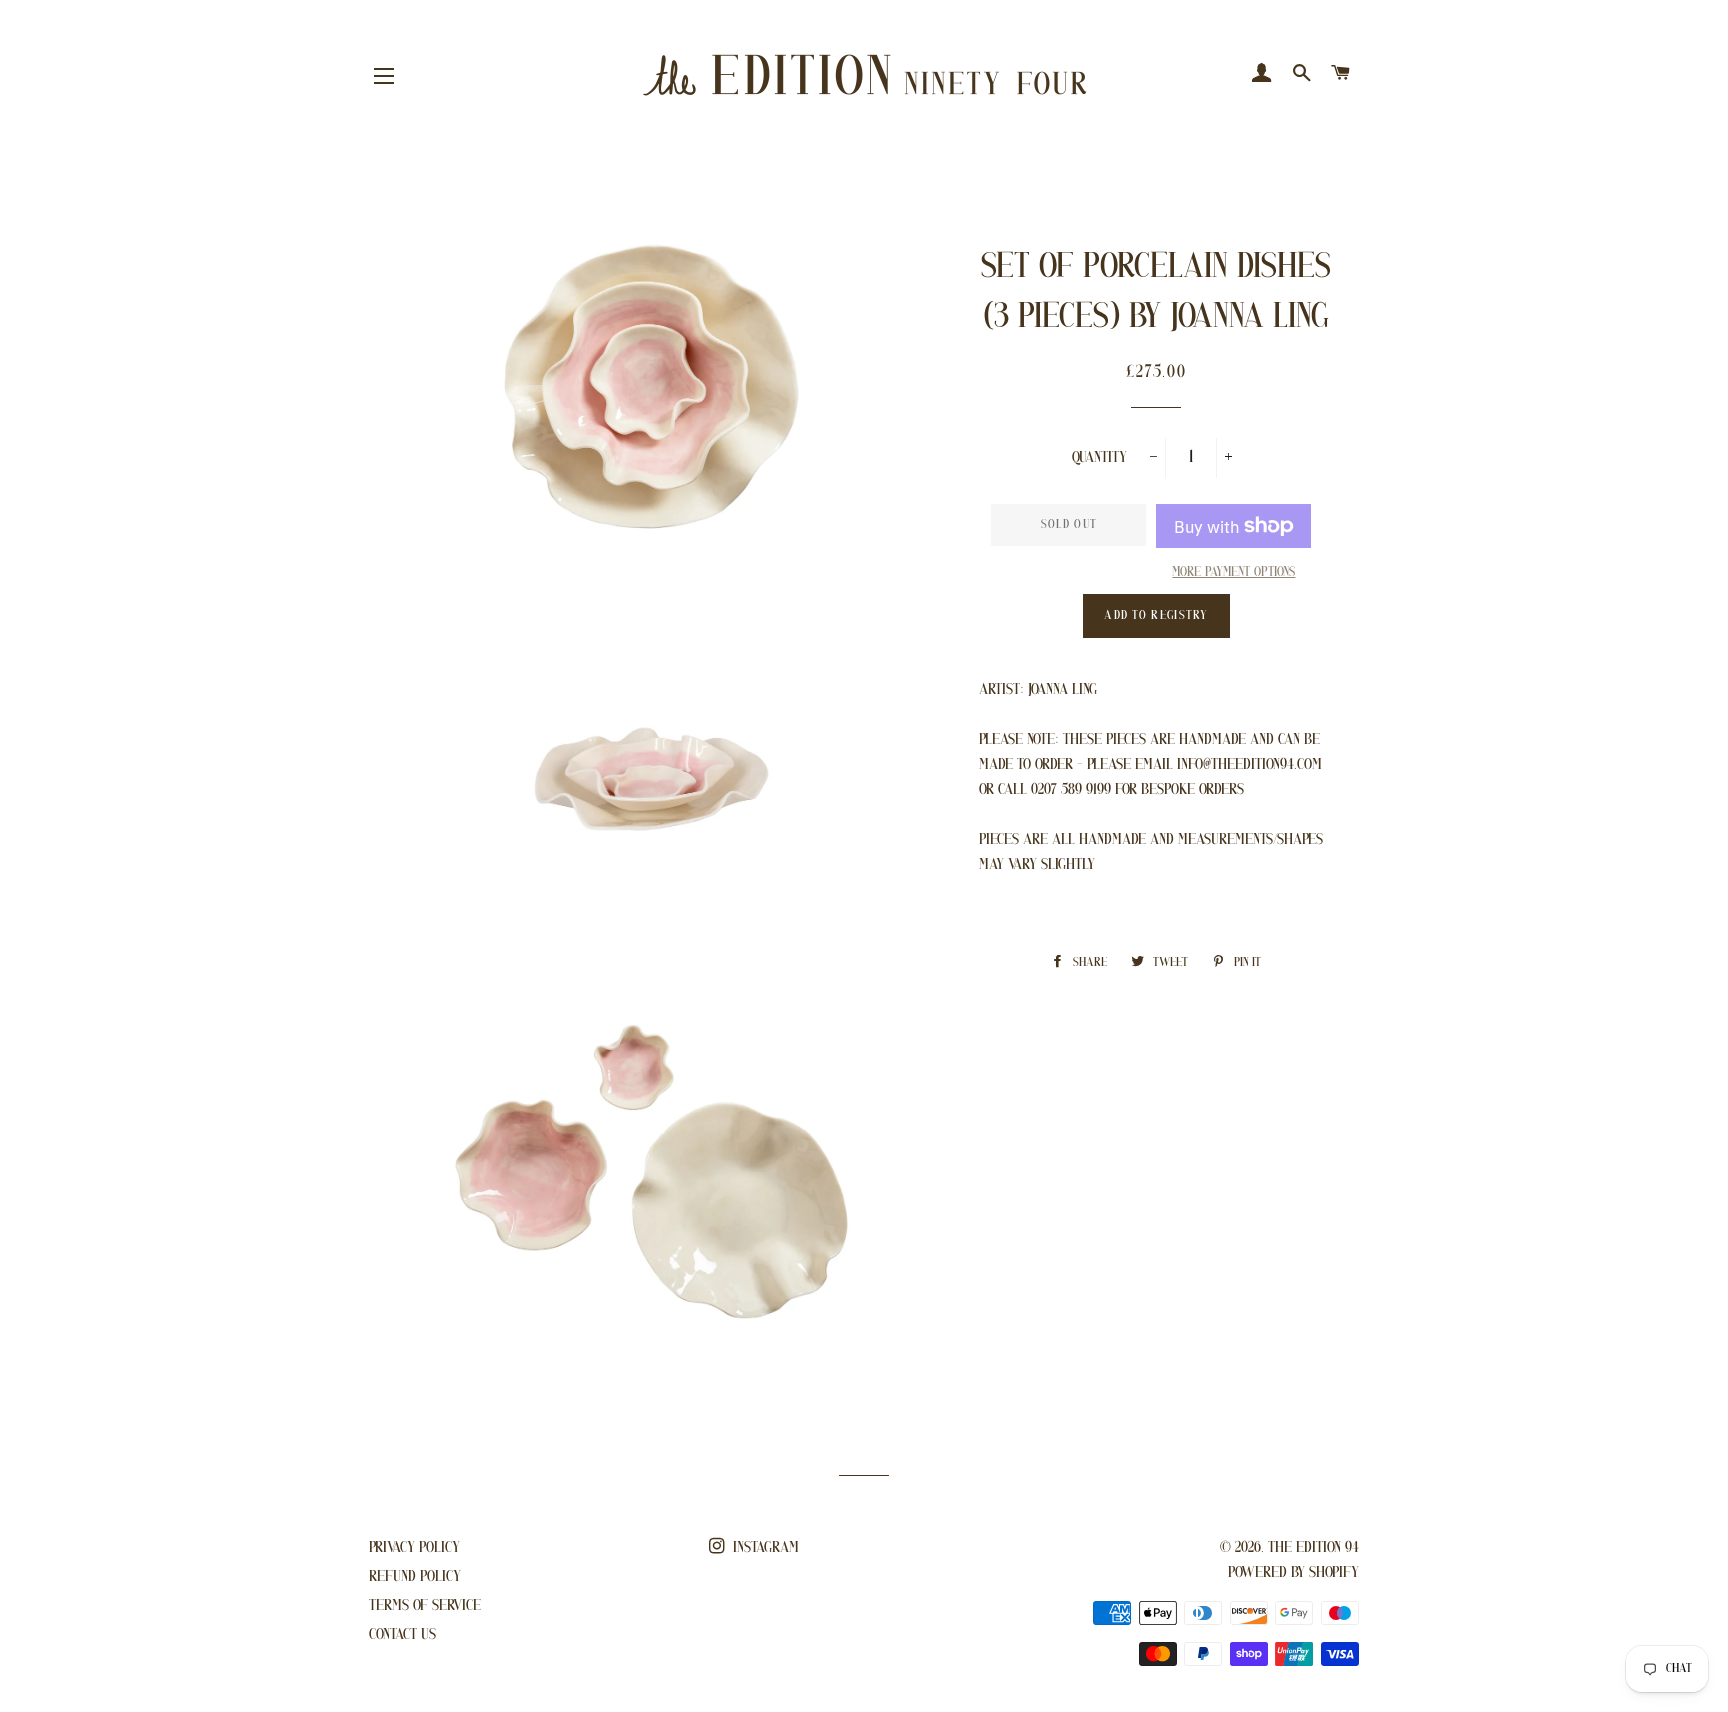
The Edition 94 (1313, 1548)
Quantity (1099, 458)
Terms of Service (425, 1606)
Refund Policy (415, 1577)
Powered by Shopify (1293, 1573)
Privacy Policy (414, 1548)
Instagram (764, 1548)
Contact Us (402, 1635)
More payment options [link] (1233, 572)
